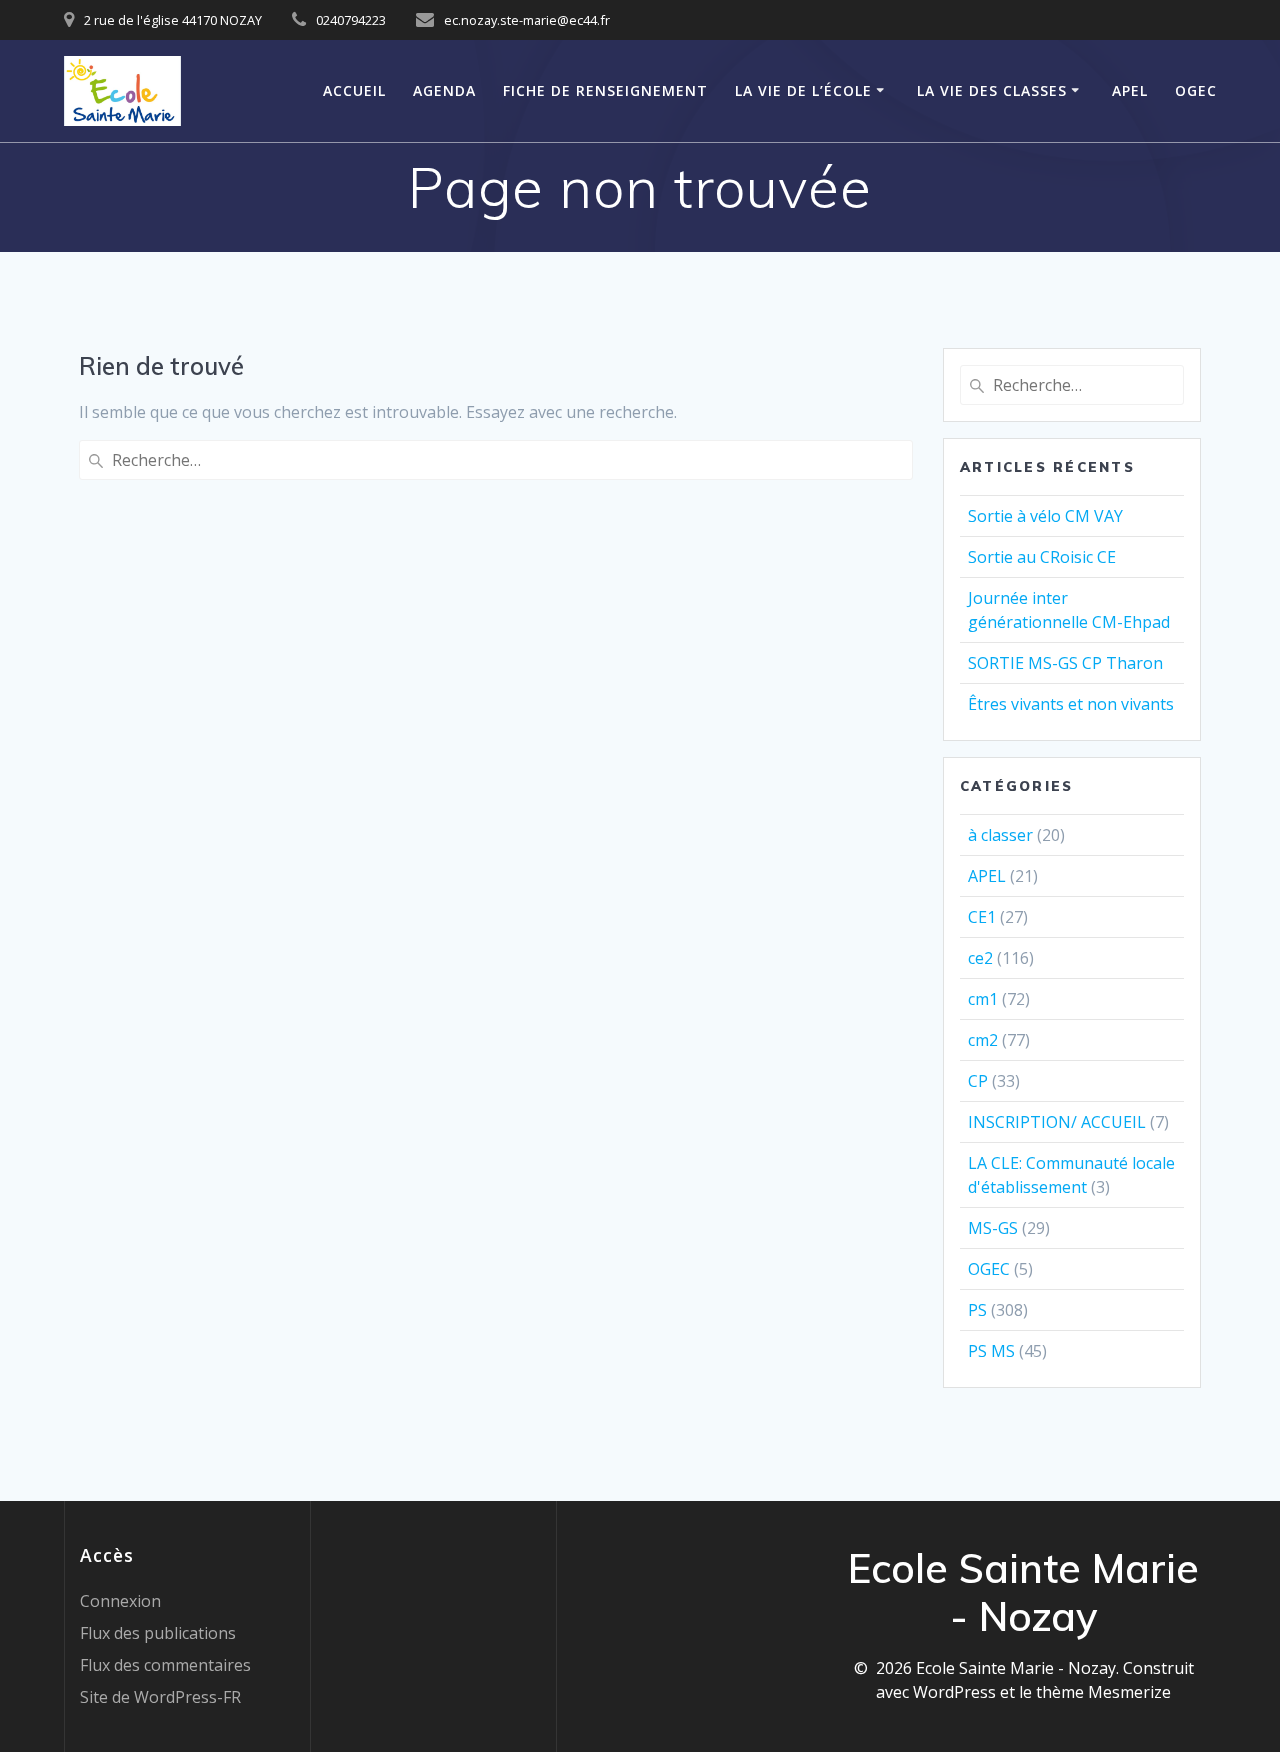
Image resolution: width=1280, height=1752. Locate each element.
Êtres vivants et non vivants (1071, 704)
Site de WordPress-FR (160, 1697)
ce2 (980, 958)
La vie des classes (992, 90)
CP (978, 1081)
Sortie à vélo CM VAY (1045, 516)
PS (977, 1310)
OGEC (1196, 90)
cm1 (983, 999)
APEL (1130, 90)
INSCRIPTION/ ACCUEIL (1057, 1122)
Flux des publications (158, 1633)
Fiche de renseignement (605, 90)
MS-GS (993, 1228)
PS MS (991, 1351)
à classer (1000, 835)
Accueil (354, 90)
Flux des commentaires (165, 1665)
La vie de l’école (803, 90)
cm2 (983, 1040)
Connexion (120, 1601)
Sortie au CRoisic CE (1042, 557)
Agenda (444, 90)
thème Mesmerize (1103, 1692)
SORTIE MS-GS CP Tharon (1065, 663)
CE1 (982, 917)
